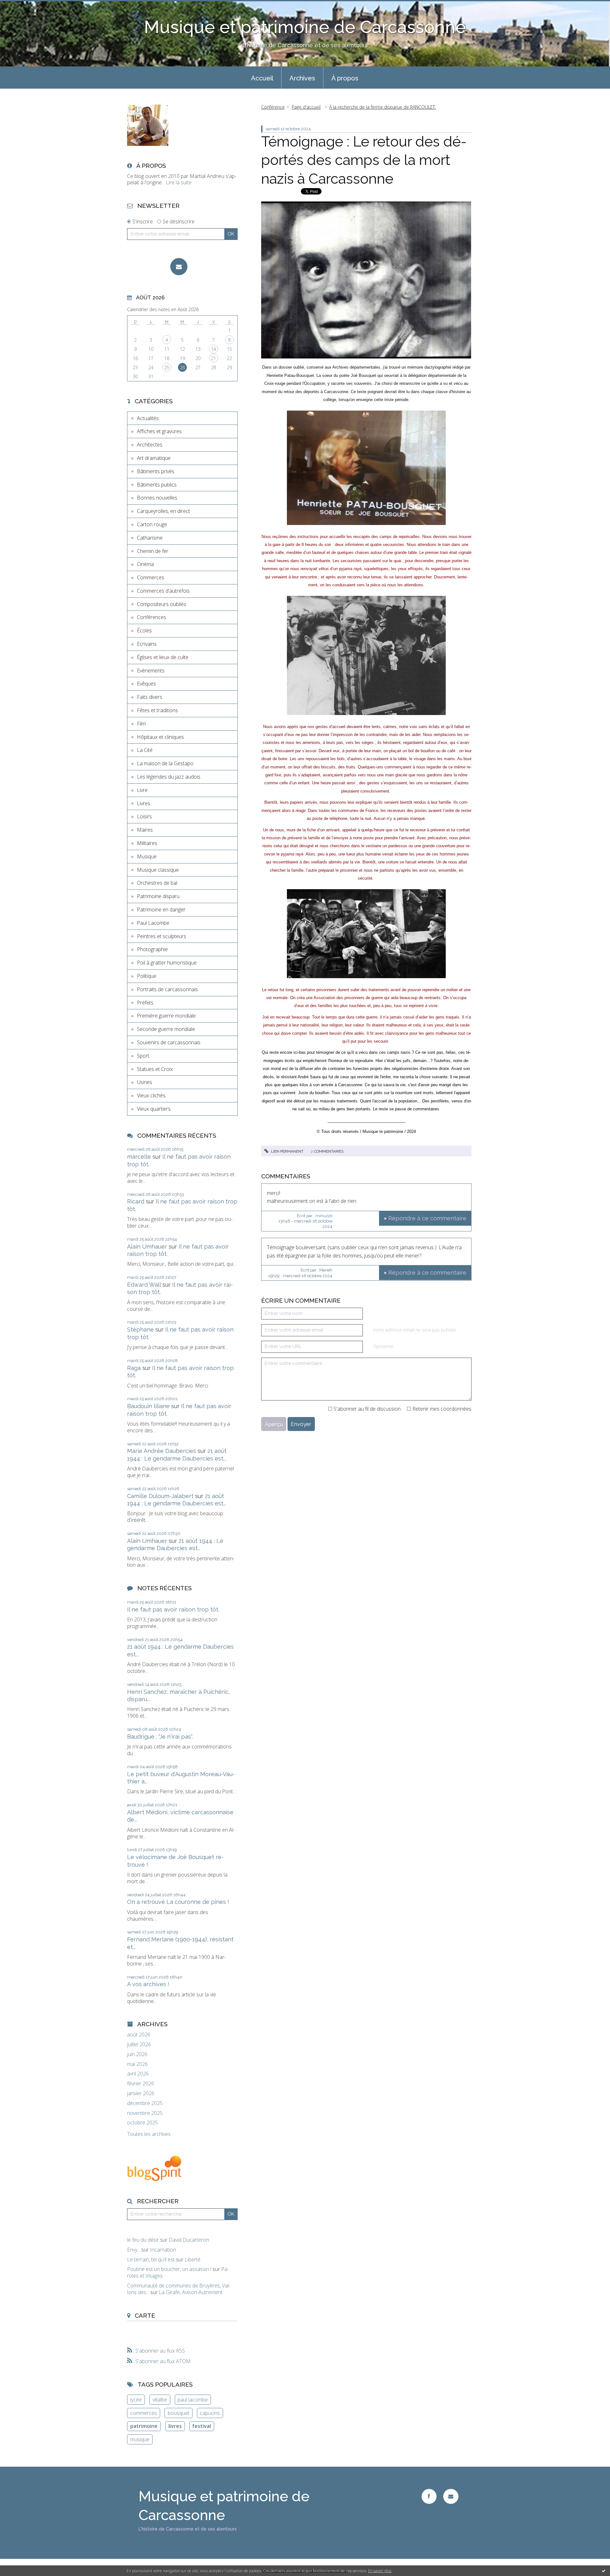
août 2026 (139, 2035)
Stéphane (140, 1329)
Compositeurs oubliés (162, 604)
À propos (345, 78)
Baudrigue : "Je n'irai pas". (160, 1737)
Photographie (152, 949)
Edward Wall (144, 1285)
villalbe (160, 2400)
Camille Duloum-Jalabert (160, 1496)
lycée (136, 2400)
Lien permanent (287, 1151)
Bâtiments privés (156, 471)
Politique (147, 976)
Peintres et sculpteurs (162, 936)
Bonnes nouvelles (157, 498)
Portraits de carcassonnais (167, 989)
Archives (302, 78)
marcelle (139, 1157)
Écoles (144, 630)
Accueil (262, 78)
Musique (147, 856)
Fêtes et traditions (157, 710)
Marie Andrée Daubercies (162, 1451)
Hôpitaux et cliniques (160, 737)
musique (140, 2439)
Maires (145, 830)
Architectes (150, 445)
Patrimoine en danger (161, 910)
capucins (210, 2413)
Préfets (145, 1003)
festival (202, 2426)
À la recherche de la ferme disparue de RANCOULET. (383, 107)
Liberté (193, 2259)
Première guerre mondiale (166, 1016)
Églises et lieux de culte (163, 657)
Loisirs (144, 816)
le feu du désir (143, 2240)
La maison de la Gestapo (165, 763)
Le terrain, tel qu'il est (151, 2259)
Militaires (147, 843)
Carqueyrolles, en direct (163, 511)
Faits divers (150, 697)
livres (175, 2426)
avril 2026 (138, 2074)
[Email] (179, 267)
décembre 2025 (145, 2103)
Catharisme (150, 538)
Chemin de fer (153, 551)
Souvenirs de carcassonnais (169, 1042)
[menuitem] (262, 78)
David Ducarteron (189, 2240)
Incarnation (163, 2250)
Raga (134, 1368)
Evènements (151, 671)
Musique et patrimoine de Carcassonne (305, 27)
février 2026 (141, 2084)
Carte (145, 2315)
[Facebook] (429, 2496)
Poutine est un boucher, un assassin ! (169, 2269)
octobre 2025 (142, 2123)
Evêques (146, 684)
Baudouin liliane (148, 1406)
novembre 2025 (145, 2113)
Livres (144, 803)
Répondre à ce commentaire (427, 1218)
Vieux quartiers (154, 1109)
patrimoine (144, 2426)
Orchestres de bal (157, 883)
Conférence (273, 107)
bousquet (179, 2413)
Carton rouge (152, 524)
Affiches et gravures (159, 431)
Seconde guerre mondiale (166, 1029)
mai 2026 (137, 2064)
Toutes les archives (149, 2134)
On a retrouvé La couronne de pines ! (178, 1902)
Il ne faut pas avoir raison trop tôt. (173, 1609)
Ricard (136, 1201)
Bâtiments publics (157, 485)
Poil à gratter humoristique (167, 963)
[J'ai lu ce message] (604, 2571)
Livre (142, 790)
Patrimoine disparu (158, 896)
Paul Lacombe (153, 923)
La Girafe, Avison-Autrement (191, 2292)
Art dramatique (154, 458)
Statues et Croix (155, 1069)
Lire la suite (179, 182)
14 (213, 349)
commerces (144, 2413)
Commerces (151, 577)
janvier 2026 (141, 2093)
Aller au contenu (22, 6)
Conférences (152, 617)
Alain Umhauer (147, 1247)
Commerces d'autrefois (163, 591)
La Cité (145, 750)
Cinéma (145, 564)
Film (141, 724)
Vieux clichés (151, 1095)
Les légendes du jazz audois (169, 777)
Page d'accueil (306, 107)
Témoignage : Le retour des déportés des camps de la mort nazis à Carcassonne (364, 160)
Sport (143, 1056)
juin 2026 (137, 2054)
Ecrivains (147, 644)
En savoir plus (380, 2571)
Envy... (134, 2250)
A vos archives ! (148, 1984)
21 (213, 358)
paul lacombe (193, 2400)
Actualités (148, 418)
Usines (145, 1082)
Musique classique (158, 870)
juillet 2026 (139, 2044)
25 (167, 368)
